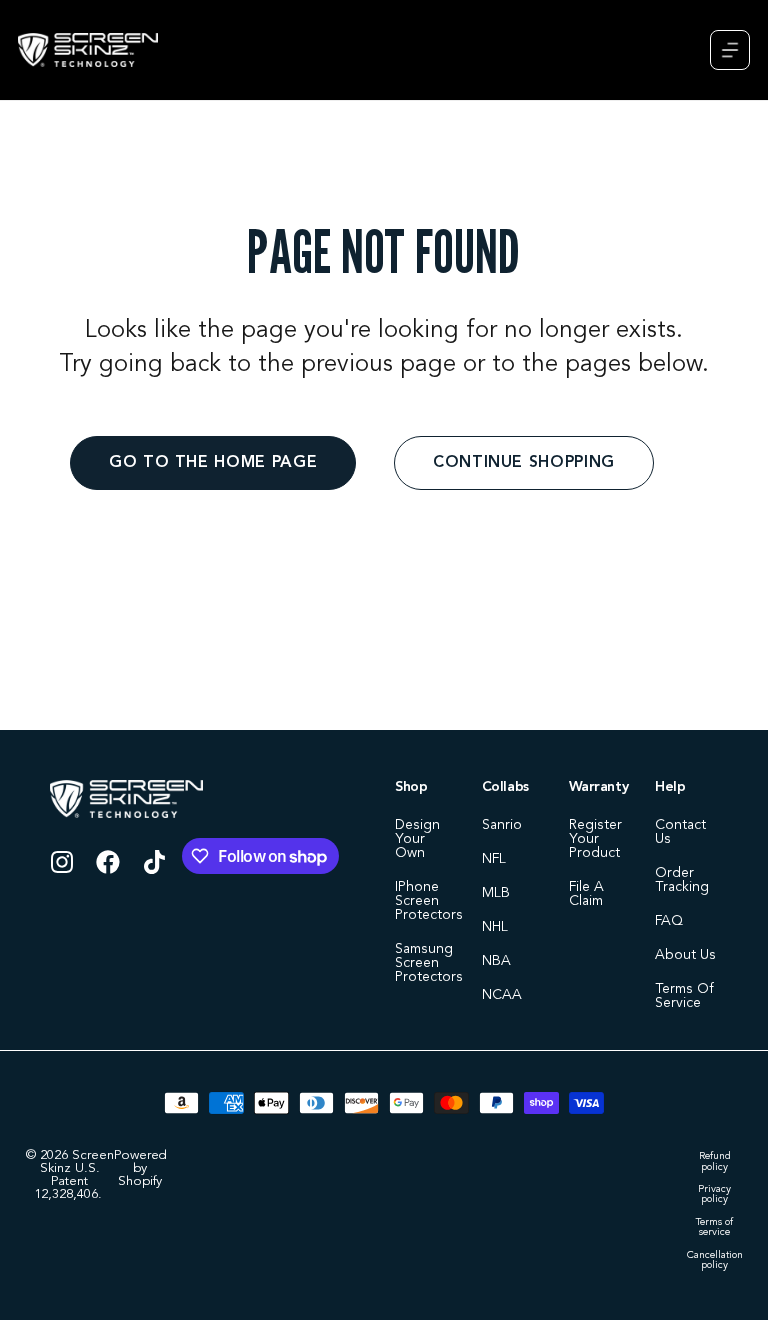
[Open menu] (730, 50)
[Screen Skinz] (88, 50)
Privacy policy (714, 1194)
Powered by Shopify (140, 1168)
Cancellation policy (715, 1260)
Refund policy (715, 1161)
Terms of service (714, 1227)
